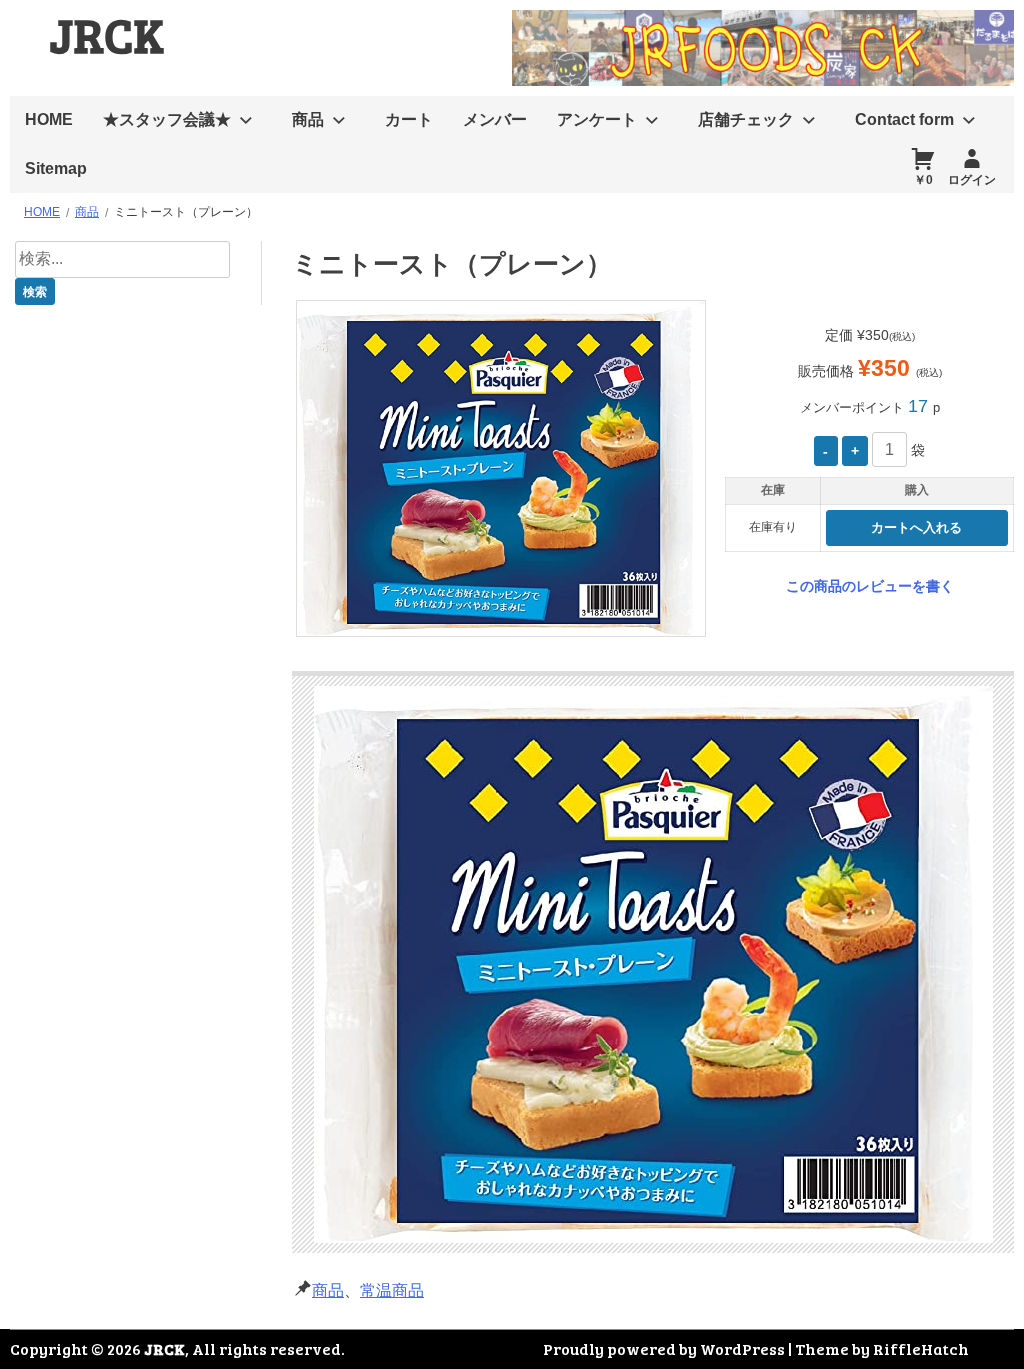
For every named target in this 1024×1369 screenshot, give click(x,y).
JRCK (107, 33)
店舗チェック (746, 119)
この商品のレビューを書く (870, 586)
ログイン (972, 180)
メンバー (495, 119)
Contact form (904, 119)
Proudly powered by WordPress (664, 1348)
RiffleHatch (921, 1348)
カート (409, 119)
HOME (49, 119)
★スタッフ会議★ (167, 119)
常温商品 (392, 1290)
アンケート (597, 119)
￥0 (923, 180)
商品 (308, 119)
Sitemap (56, 168)
